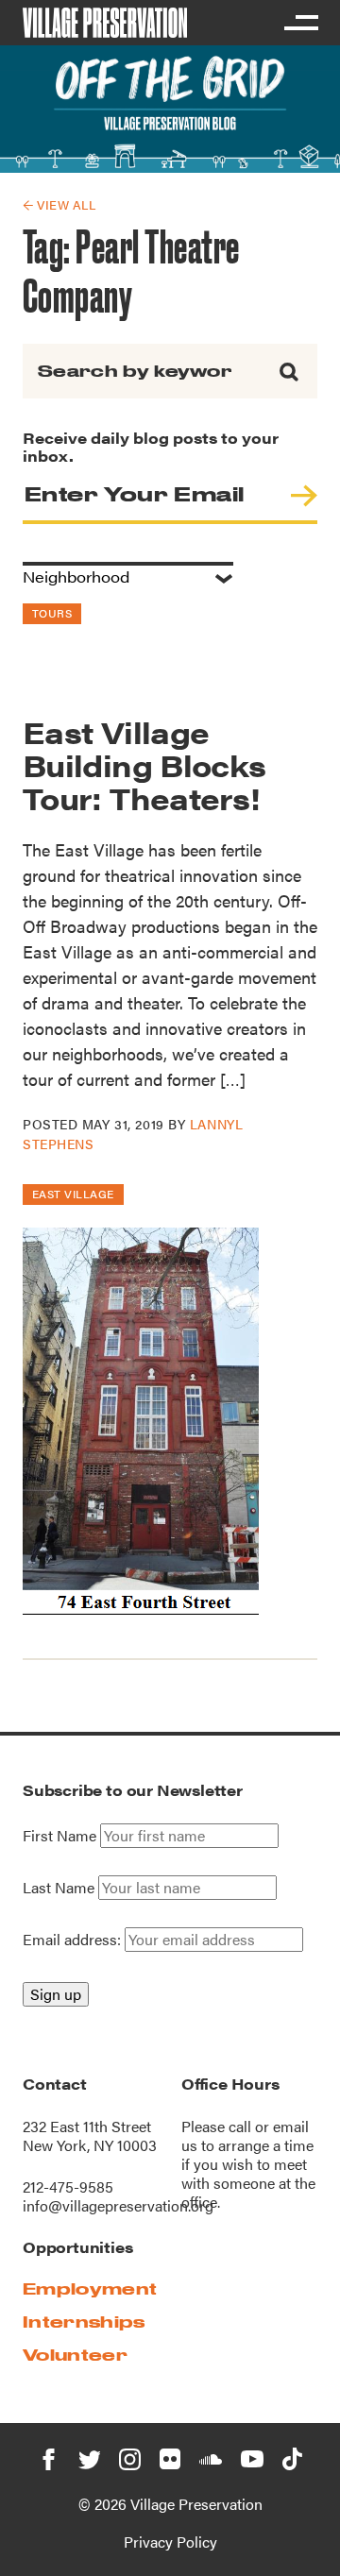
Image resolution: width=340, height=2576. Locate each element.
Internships (84, 2322)
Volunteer (75, 2355)
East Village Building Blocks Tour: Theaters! (144, 764)
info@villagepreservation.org (118, 2205)
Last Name (59, 1888)
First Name (59, 1836)
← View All (59, 204)
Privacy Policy (170, 2542)
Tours (52, 613)
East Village (73, 1194)
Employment (90, 2288)
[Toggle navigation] (300, 23)
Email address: (74, 1939)
